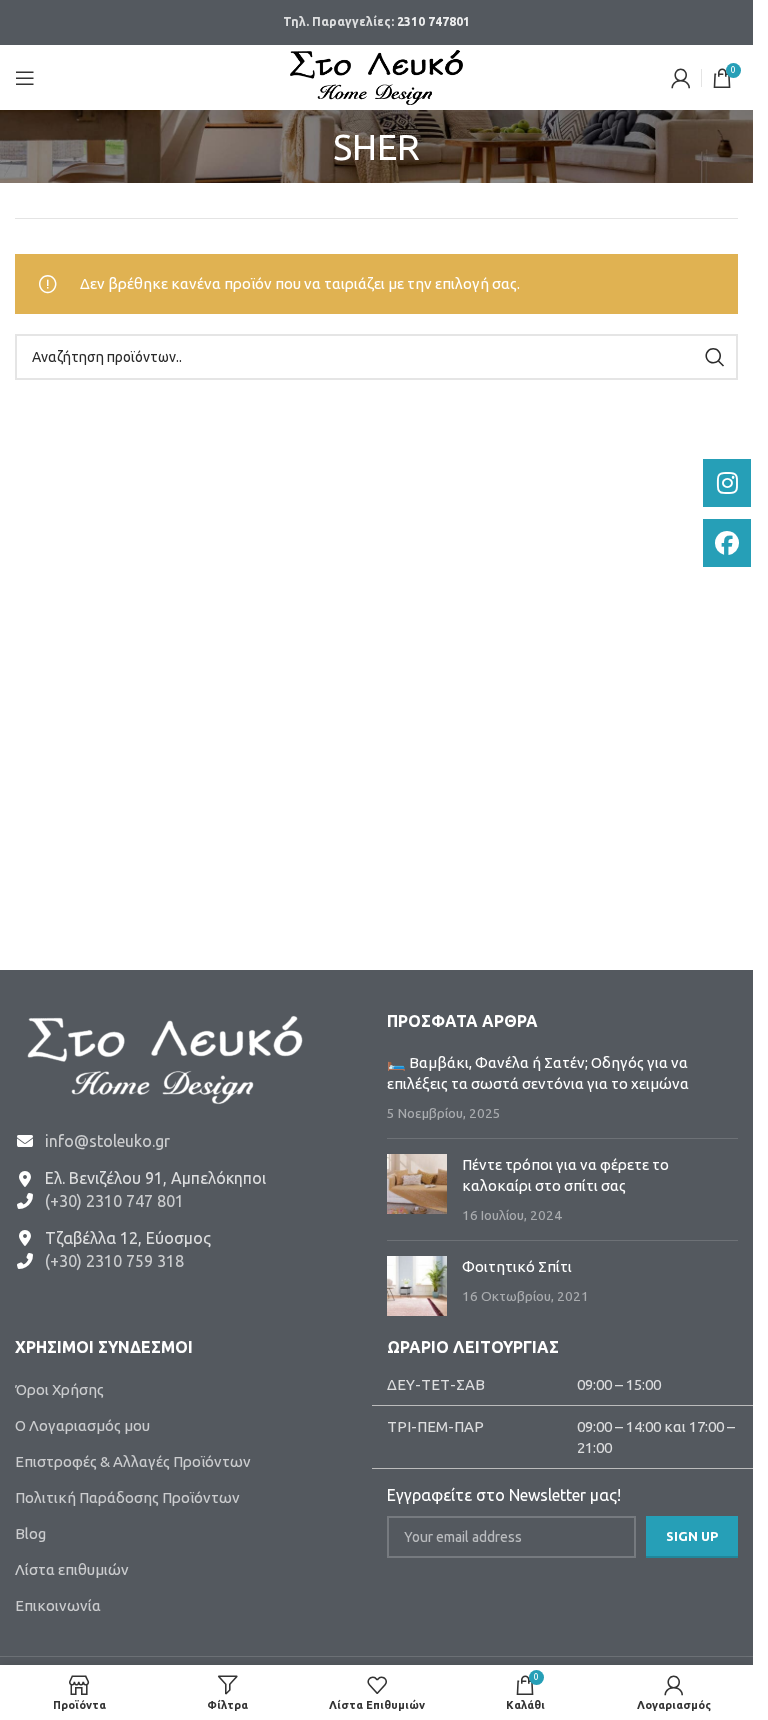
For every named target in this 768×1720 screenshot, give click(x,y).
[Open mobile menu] (25, 78)
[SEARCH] (715, 357)
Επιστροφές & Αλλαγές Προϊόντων (133, 1461)
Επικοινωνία (58, 1605)
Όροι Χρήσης (59, 1389)
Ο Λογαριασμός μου (82, 1425)
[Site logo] (376, 75)
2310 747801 (433, 21)
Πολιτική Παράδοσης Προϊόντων (127, 1497)
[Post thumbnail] (417, 1189)
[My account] (681, 78)
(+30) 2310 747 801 (114, 1201)
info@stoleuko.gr (107, 1141)
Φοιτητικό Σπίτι (517, 1266)
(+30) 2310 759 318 (114, 1261)
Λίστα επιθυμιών (72, 1569)
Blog (30, 1533)
